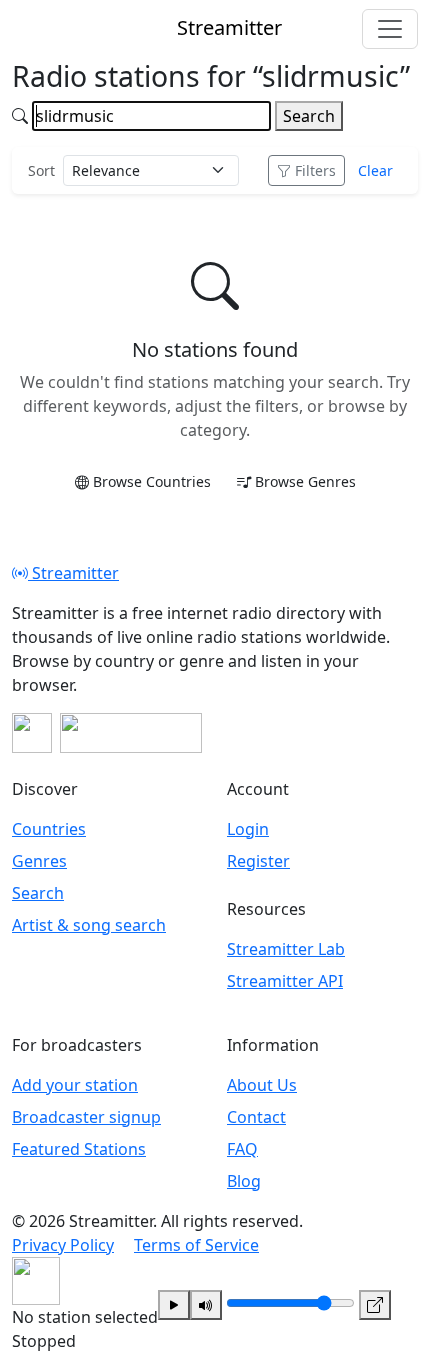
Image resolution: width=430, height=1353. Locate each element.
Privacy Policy (63, 1245)
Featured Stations (79, 1149)
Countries (49, 829)
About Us (262, 1085)
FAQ (242, 1149)
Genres (39, 861)
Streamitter (73, 573)
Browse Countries (152, 481)
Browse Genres (305, 481)
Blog (244, 1181)
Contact (256, 1117)
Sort (41, 170)
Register (258, 861)
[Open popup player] (375, 1305)
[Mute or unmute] (206, 1305)
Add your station (75, 1085)
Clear (375, 170)
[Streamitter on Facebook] (32, 733)
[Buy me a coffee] (131, 733)
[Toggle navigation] (390, 29)
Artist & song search (89, 925)
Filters (315, 170)
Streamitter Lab (286, 949)
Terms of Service (196, 1245)
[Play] (174, 1305)
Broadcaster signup (86, 1117)
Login (248, 829)
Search (309, 116)
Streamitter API (285, 981)
